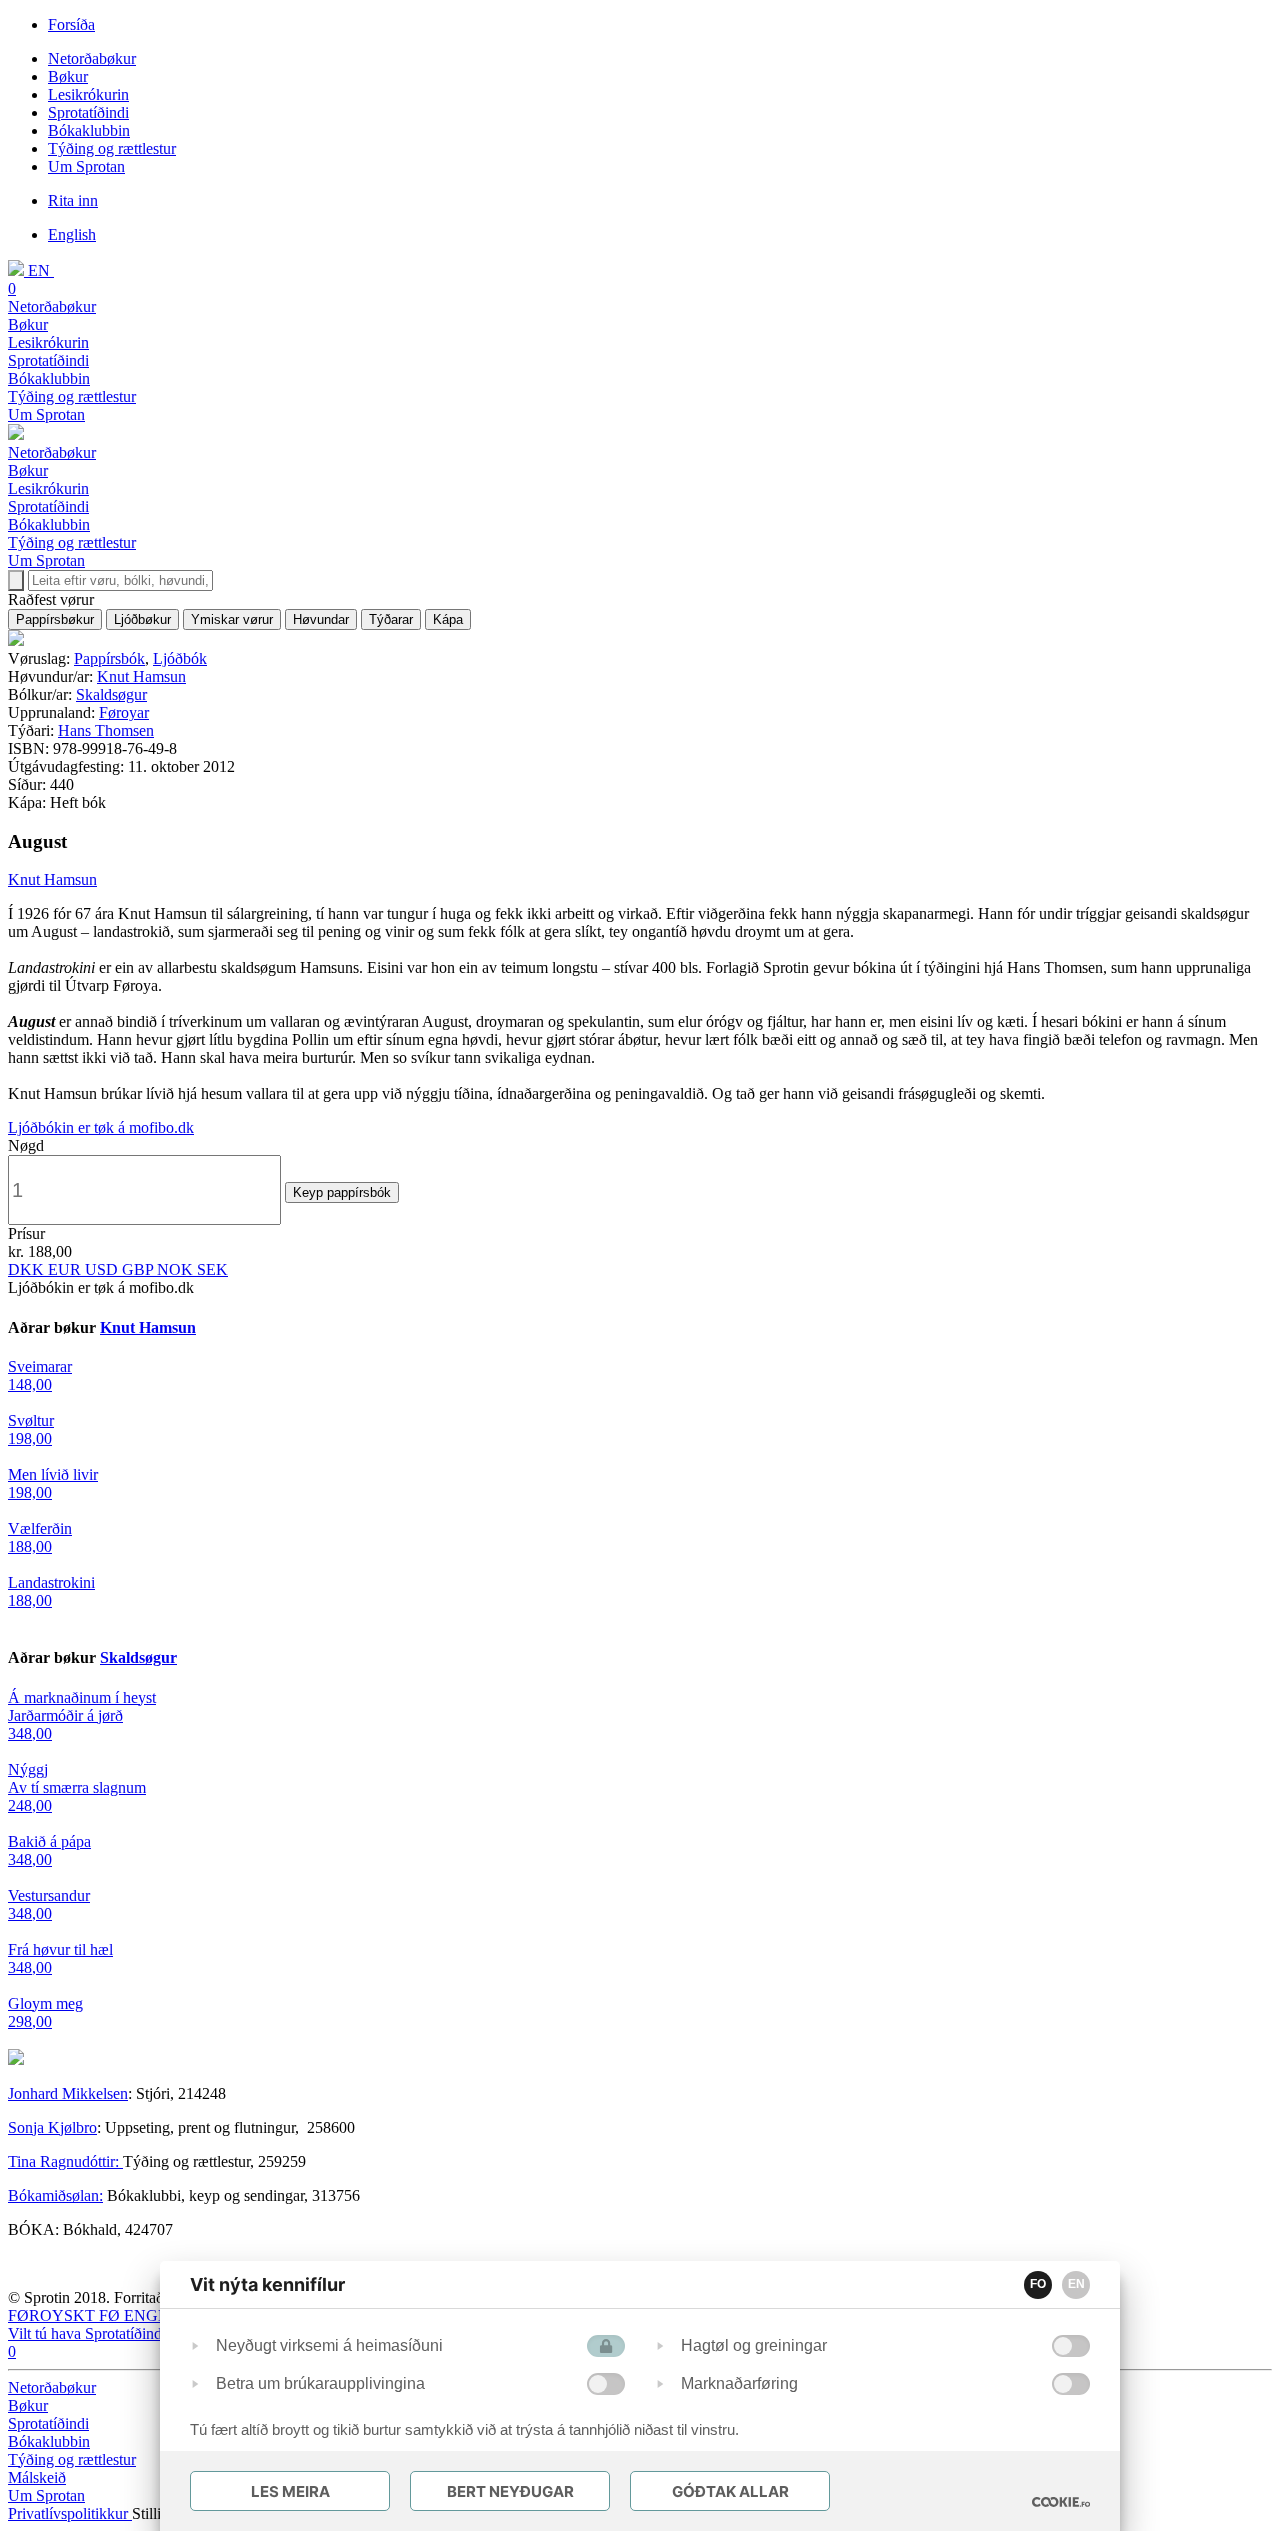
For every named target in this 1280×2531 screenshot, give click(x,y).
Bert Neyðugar (510, 2491)
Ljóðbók (180, 658)
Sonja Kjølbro (52, 2127)
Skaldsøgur (111, 694)
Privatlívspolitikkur (70, 2513)
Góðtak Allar (730, 2491)
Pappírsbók (109, 658)
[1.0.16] (1061, 2502)
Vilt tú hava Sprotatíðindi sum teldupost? (136, 2333)
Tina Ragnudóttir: (65, 2161)
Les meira (290, 2491)
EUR (66, 1269)
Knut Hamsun (141, 676)
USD (103, 1269)
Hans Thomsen (106, 730)
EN (1076, 2284)
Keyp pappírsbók (342, 1192)
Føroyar (124, 712)
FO (1038, 2284)
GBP (139, 1269)
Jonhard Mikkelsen (68, 2093)
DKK (28, 1269)
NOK (177, 1269)
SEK (212, 1269)
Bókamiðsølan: (55, 2195)
